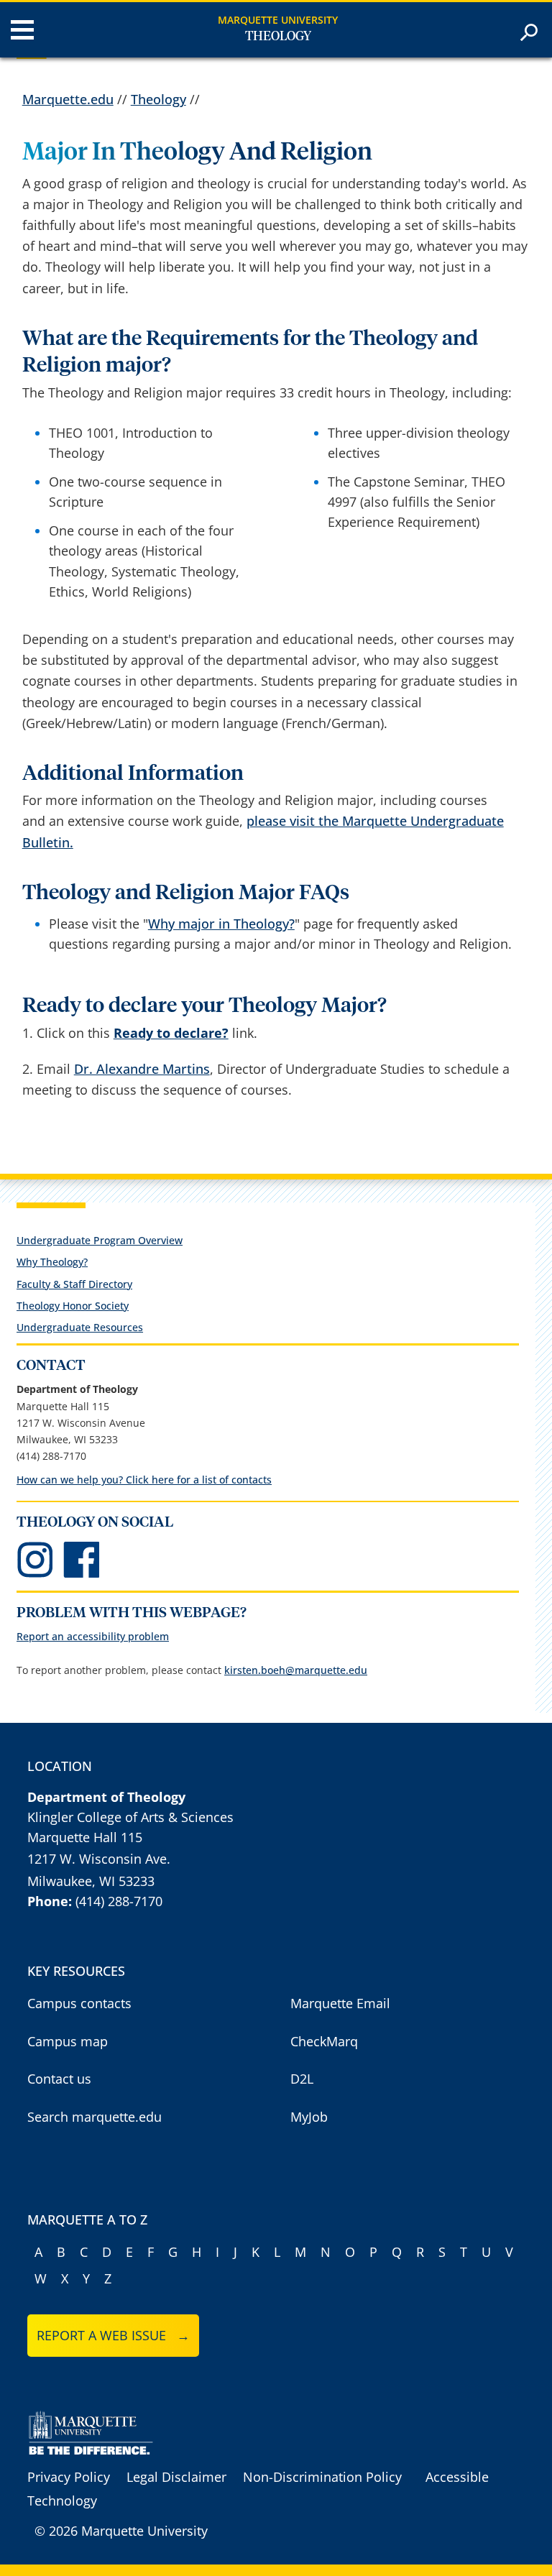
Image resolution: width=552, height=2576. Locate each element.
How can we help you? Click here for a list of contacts (144, 1480)
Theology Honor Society (73, 1306)
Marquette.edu (68, 99)
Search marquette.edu (95, 2117)
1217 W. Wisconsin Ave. (99, 1859)
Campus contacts (79, 2003)
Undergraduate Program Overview (100, 1240)
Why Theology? (52, 1262)
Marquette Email (340, 2003)
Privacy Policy (69, 2477)
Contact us (59, 2079)
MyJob (309, 2117)
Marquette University (278, 20)
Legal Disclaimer (176, 2477)
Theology (278, 37)
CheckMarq (324, 2041)
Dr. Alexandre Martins (142, 1069)
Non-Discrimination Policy (322, 2477)
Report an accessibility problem (93, 1636)
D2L (302, 2079)
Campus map (68, 2041)
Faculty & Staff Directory (74, 1284)
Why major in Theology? (221, 924)
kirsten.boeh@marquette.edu (296, 1670)
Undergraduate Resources (80, 1327)
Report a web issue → (113, 2335)
